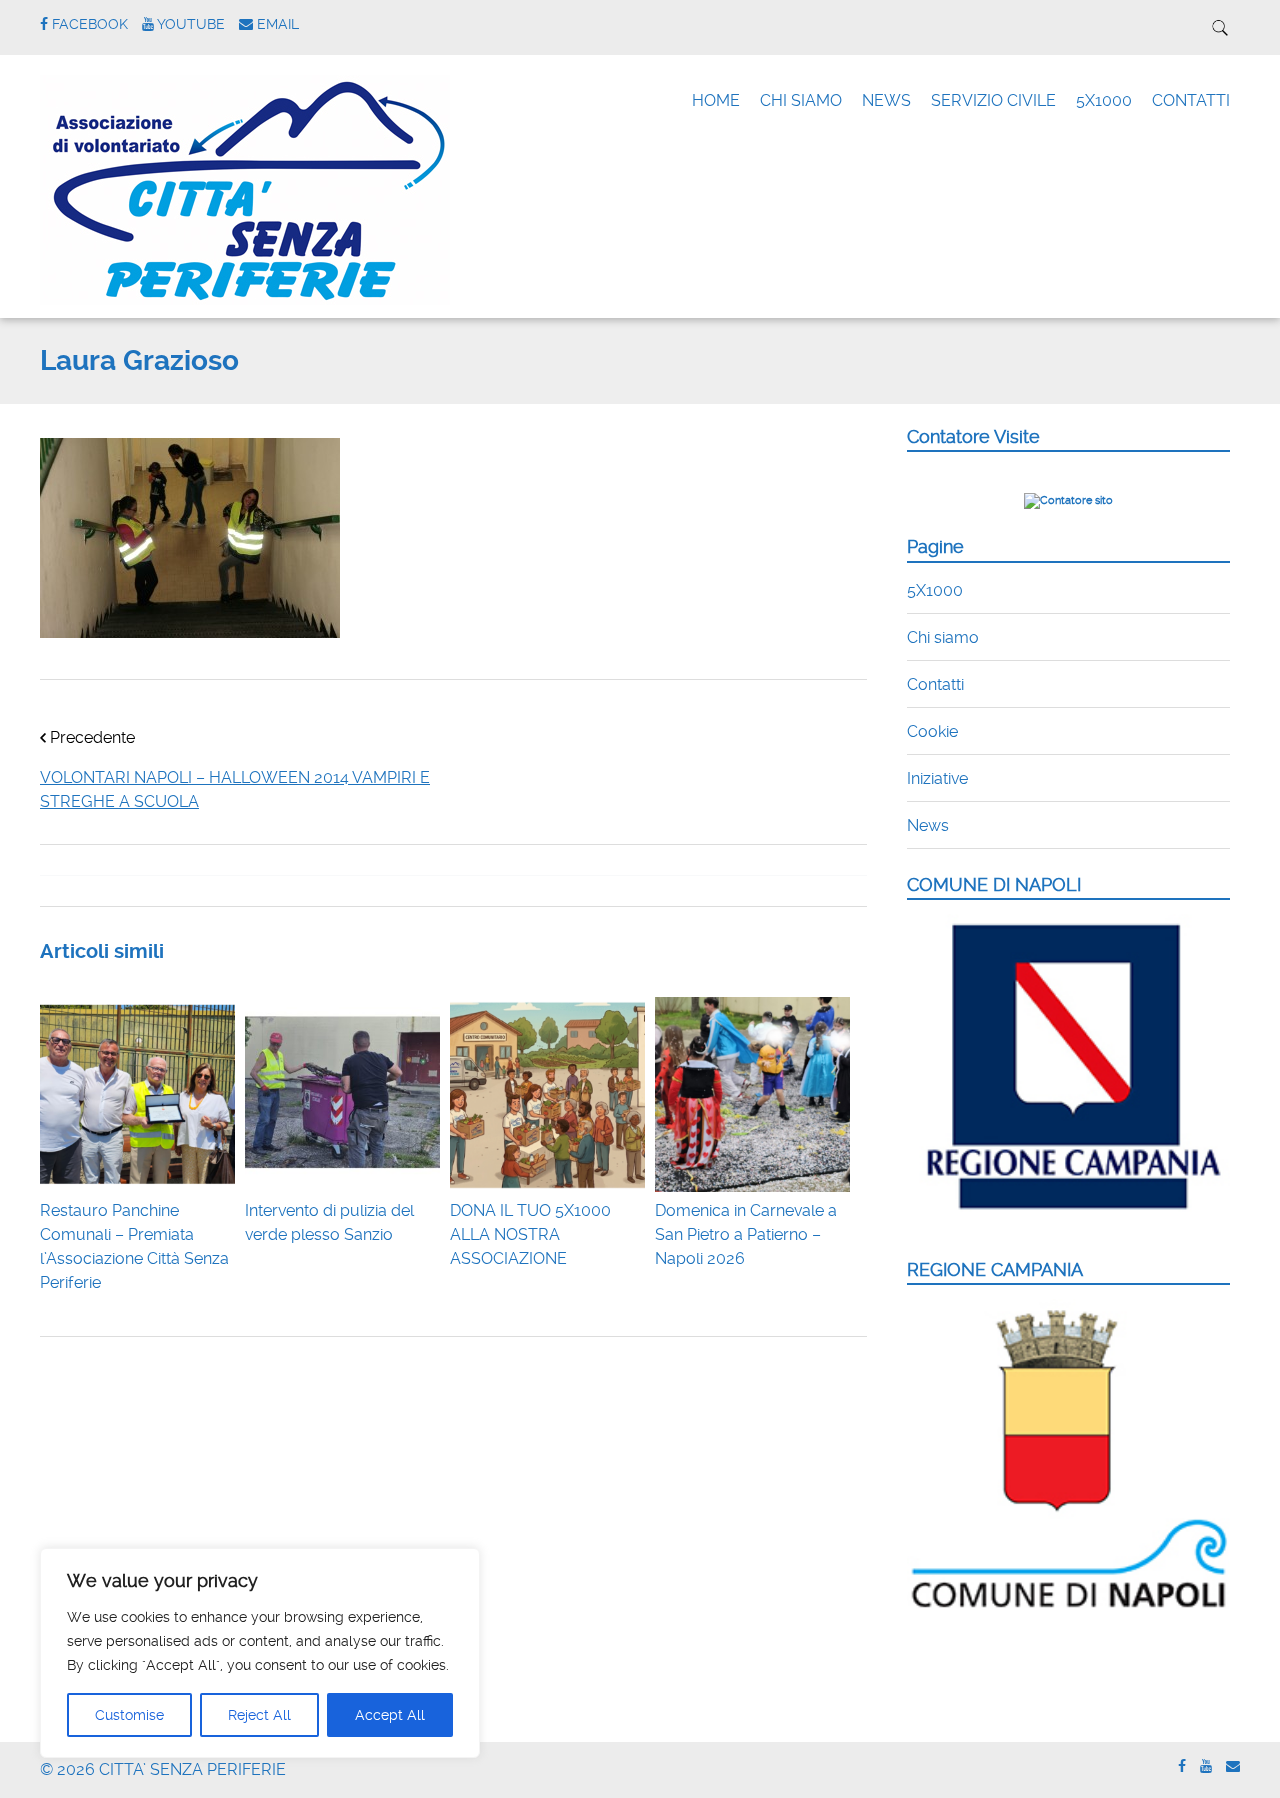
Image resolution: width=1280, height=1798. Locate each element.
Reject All (259, 1715)
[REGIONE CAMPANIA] (1068, 1609)
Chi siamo (943, 637)
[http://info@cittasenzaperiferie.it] (1233, 1766)
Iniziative (937, 778)
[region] (260, 1653)
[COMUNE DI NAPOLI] (1068, 1221)
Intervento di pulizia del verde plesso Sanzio (329, 1222)
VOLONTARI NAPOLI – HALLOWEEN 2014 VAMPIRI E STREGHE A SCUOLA (235, 789)
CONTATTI (1191, 100)
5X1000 (1104, 100)
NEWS (886, 100)
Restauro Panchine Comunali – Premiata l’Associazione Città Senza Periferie (134, 1246)
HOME (716, 100)
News (928, 825)
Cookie (932, 731)
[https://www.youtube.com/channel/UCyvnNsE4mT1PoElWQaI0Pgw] (1206, 1766)
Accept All (390, 1715)
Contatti (935, 684)
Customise (129, 1715)
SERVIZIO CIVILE (993, 100)
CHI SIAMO (801, 100)
